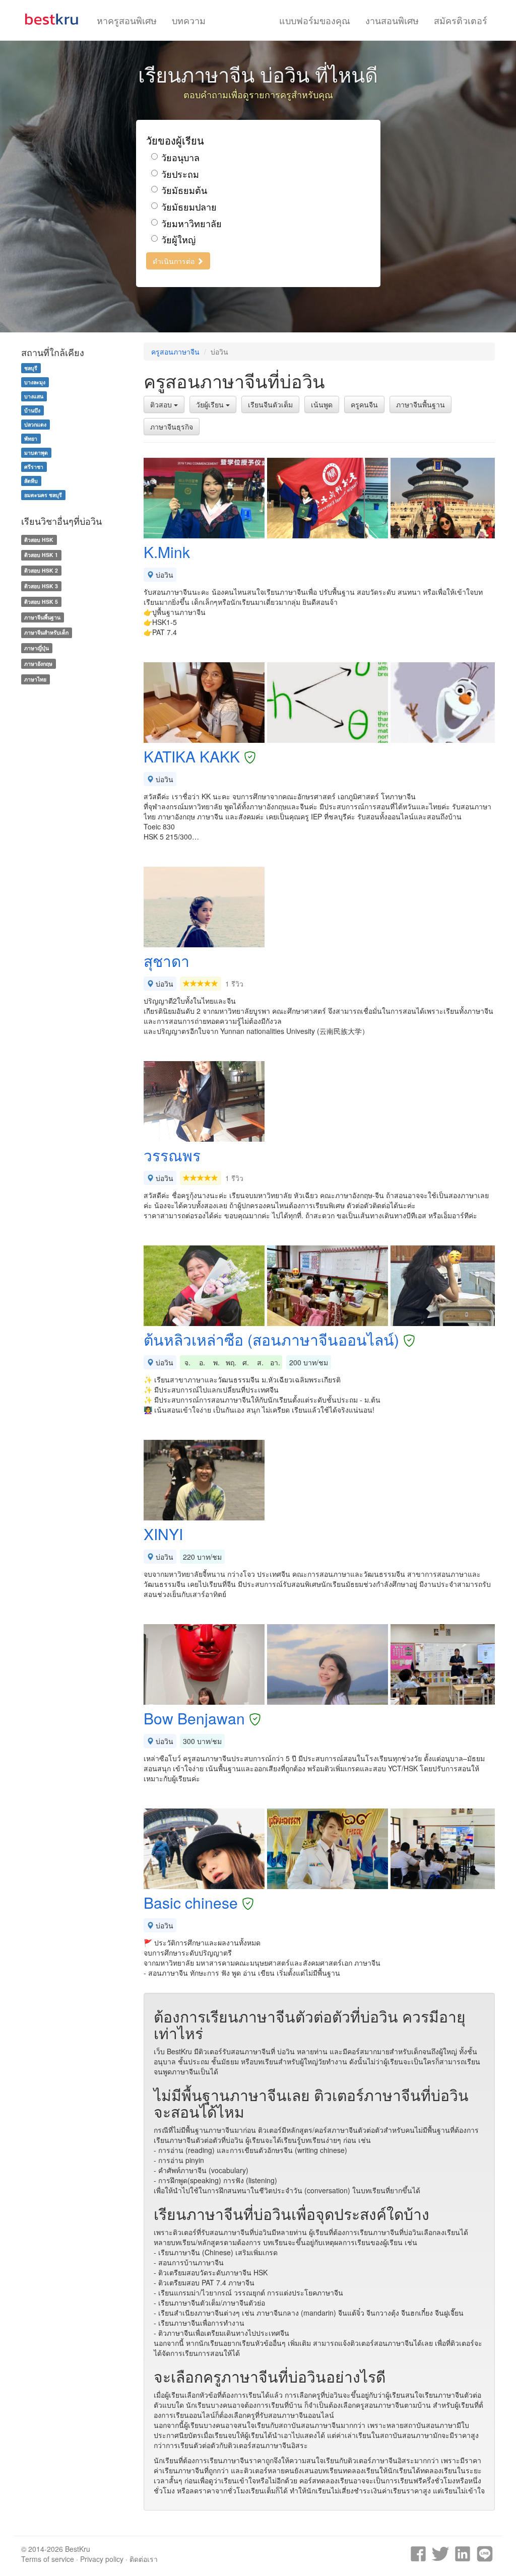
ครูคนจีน (364, 404)
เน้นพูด (322, 404)
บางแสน (34, 396)
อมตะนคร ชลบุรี (43, 495)
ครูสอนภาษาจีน (175, 352)
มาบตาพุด (36, 452)
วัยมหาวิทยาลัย (191, 223)
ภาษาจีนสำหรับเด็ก (46, 632)
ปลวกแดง (35, 424)
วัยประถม (180, 174)
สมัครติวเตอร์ (461, 20)
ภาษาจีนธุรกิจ (172, 427)
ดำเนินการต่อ (175, 261)
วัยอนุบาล (180, 157)
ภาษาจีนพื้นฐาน (421, 404)
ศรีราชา (34, 467)
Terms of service (48, 2559)
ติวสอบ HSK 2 (41, 570)
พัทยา (31, 438)
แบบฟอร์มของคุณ (315, 20)
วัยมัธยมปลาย (189, 207)
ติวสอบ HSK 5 (41, 602)
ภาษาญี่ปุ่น (37, 648)
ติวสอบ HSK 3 (41, 586)
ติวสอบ (162, 404)
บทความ (189, 20)
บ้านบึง (32, 410)
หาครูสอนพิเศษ (127, 20)
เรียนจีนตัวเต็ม (270, 404)
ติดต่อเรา (144, 2559)
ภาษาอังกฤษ (38, 664)
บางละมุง (35, 382)
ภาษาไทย (35, 679)
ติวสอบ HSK (39, 540)
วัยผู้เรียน (211, 404)
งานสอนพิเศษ (392, 20)
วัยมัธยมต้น (184, 190)
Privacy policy (102, 2559)
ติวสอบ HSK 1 (41, 555)
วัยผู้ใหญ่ (178, 239)
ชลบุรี (31, 368)
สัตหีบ (31, 481)
